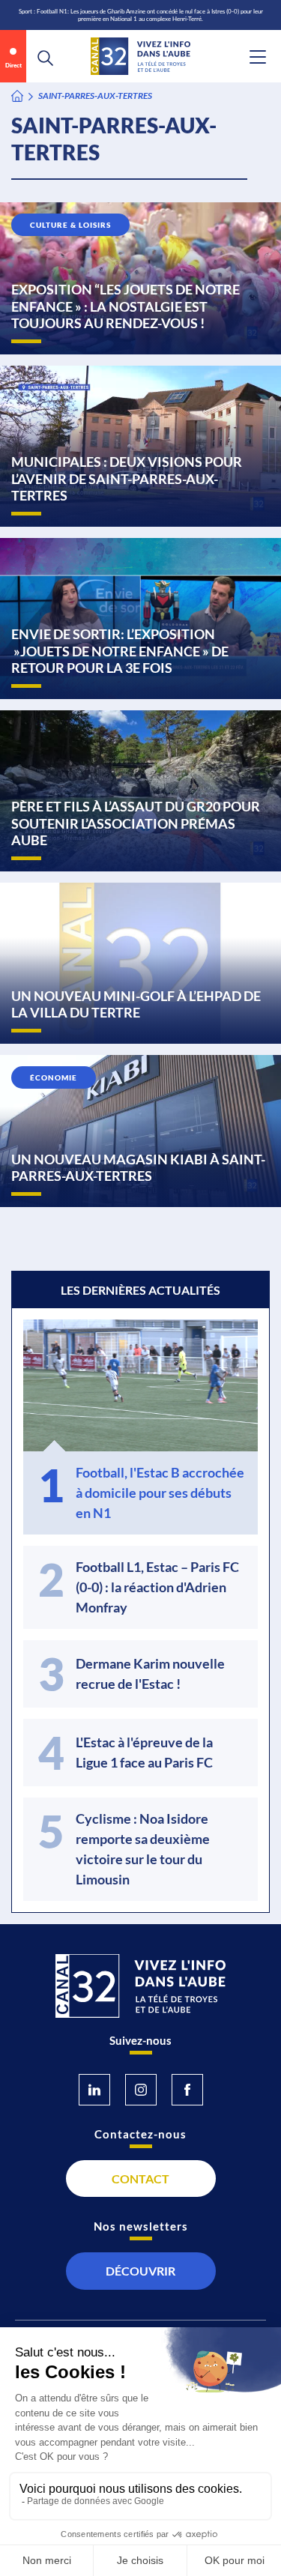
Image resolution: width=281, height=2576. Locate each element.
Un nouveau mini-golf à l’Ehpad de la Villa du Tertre (136, 1004)
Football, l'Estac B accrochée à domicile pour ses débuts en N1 (160, 1493)
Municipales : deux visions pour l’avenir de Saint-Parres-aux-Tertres (127, 478)
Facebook (187, 2090)
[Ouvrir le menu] (258, 57)
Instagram (141, 2090)
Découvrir (140, 2271)
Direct (13, 65)
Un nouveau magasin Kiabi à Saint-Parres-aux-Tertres (138, 1168)
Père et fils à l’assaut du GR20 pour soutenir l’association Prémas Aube (136, 823)
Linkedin (94, 2090)
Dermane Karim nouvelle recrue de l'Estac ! (150, 1674)
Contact (140, 2179)
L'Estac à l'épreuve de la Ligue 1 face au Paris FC (144, 1752)
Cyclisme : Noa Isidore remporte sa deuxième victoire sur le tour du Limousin (143, 1849)
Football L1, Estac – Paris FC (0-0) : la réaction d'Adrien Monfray (157, 1587)
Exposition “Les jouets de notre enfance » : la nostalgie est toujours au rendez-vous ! (126, 306)
